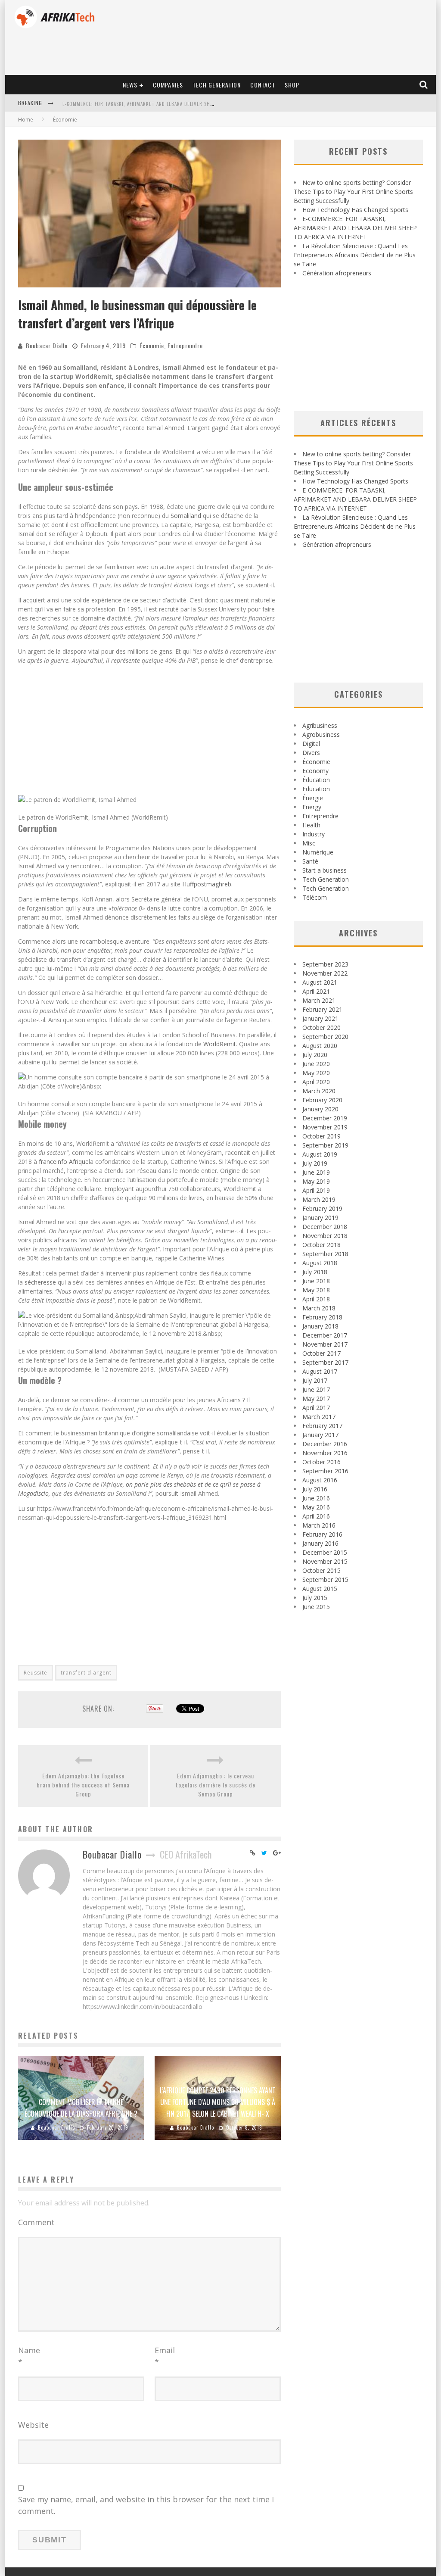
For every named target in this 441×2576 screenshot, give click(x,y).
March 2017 (319, 1417)
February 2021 (322, 1009)
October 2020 (321, 1028)
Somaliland (186, 516)
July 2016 (315, 1489)
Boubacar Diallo (47, 345)
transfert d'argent (86, 1673)
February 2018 (322, 1317)
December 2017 (325, 1335)
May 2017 (316, 1399)
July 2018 (315, 1272)
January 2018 (320, 1326)
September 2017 (325, 1362)
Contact (263, 85)
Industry (314, 834)
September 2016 (325, 1471)
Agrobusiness (321, 734)
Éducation (316, 780)
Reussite (36, 1673)
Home (26, 120)
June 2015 (316, 1607)
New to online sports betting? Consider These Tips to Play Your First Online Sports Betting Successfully (353, 192)
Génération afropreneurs (337, 273)
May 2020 (316, 1073)
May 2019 (316, 1181)
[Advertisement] (149, 731)
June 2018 (316, 1281)
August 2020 (320, 1046)
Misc (309, 843)
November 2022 (325, 973)
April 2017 (316, 1408)
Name (29, 2356)
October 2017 (321, 1353)
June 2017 (316, 1389)
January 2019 (320, 1218)
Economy (315, 771)
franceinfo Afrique (64, 1162)
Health (311, 825)
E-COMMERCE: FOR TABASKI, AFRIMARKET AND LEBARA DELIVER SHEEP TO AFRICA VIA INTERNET (355, 228)
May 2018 (316, 1290)
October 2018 (321, 1245)
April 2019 (316, 1190)
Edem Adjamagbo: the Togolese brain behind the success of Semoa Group (83, 1785)
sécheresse (40, 1282)
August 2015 (320, 1589)
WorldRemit (220, 1044)
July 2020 (315, 1055)
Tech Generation (217, 85)
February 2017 (322, 1426)
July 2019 (315, 1163)
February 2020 (322, 1100)
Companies (168, 85)
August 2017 (320, 1371)
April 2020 (316, 1082)
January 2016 (320, 1543)
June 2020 (316, 1064)
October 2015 (321, 1570)
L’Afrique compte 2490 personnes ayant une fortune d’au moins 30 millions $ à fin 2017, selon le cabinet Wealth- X (218, 2102)
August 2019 (320, 1154)
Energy (312, 807)
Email (165, 2356)
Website (33, 2425)
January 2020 (320, 1109)
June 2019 (316, 1172)
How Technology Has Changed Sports (355, 210)
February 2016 (322, 1534)
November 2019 (325, 1127)
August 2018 (320, 1263)
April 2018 (316, 1299)
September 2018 (325, 1254)
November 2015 (325, 1561)
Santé (310, 861)
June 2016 (316, 1498)
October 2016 (321, 1462)
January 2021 (320, 1018)
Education (316, 789)
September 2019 (325, 1145)
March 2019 (319, 1199)
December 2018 (325, 1227)
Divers (311, 753)
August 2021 (320, 982)
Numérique (318, 852)
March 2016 (319, 1525)
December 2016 (325, 1444)
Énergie (313, 798)
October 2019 (321, 1136)
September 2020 (325, 1037)
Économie (152, 345)
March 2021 (319, 1000)
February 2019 (322, 1208)
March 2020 (319, 1091)
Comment (36, 2222)
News (130, 85)
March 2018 (319, 1308)
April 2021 (316, 991)
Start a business (325, 870)
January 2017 (320, 1435)
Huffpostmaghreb (207, 884)
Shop (292, 85)
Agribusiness (320, 725)
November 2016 (325, 1453)
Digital (311, 744)
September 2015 (325, 1580)
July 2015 (315, 1598)
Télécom (315, 897)
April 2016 (316, 1516)
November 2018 (325, 1236)
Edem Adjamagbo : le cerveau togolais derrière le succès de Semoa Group (216, 1785)
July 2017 (315, 1380)
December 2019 (325, 1118)
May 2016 (316, 1507)
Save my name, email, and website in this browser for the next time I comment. (146, 2505)
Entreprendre (185, 345)
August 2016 (320, 1480)
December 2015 (325, 1552)
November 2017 (325, 1344)
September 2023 (325, 964)
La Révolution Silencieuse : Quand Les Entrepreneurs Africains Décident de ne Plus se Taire (177, 104)
